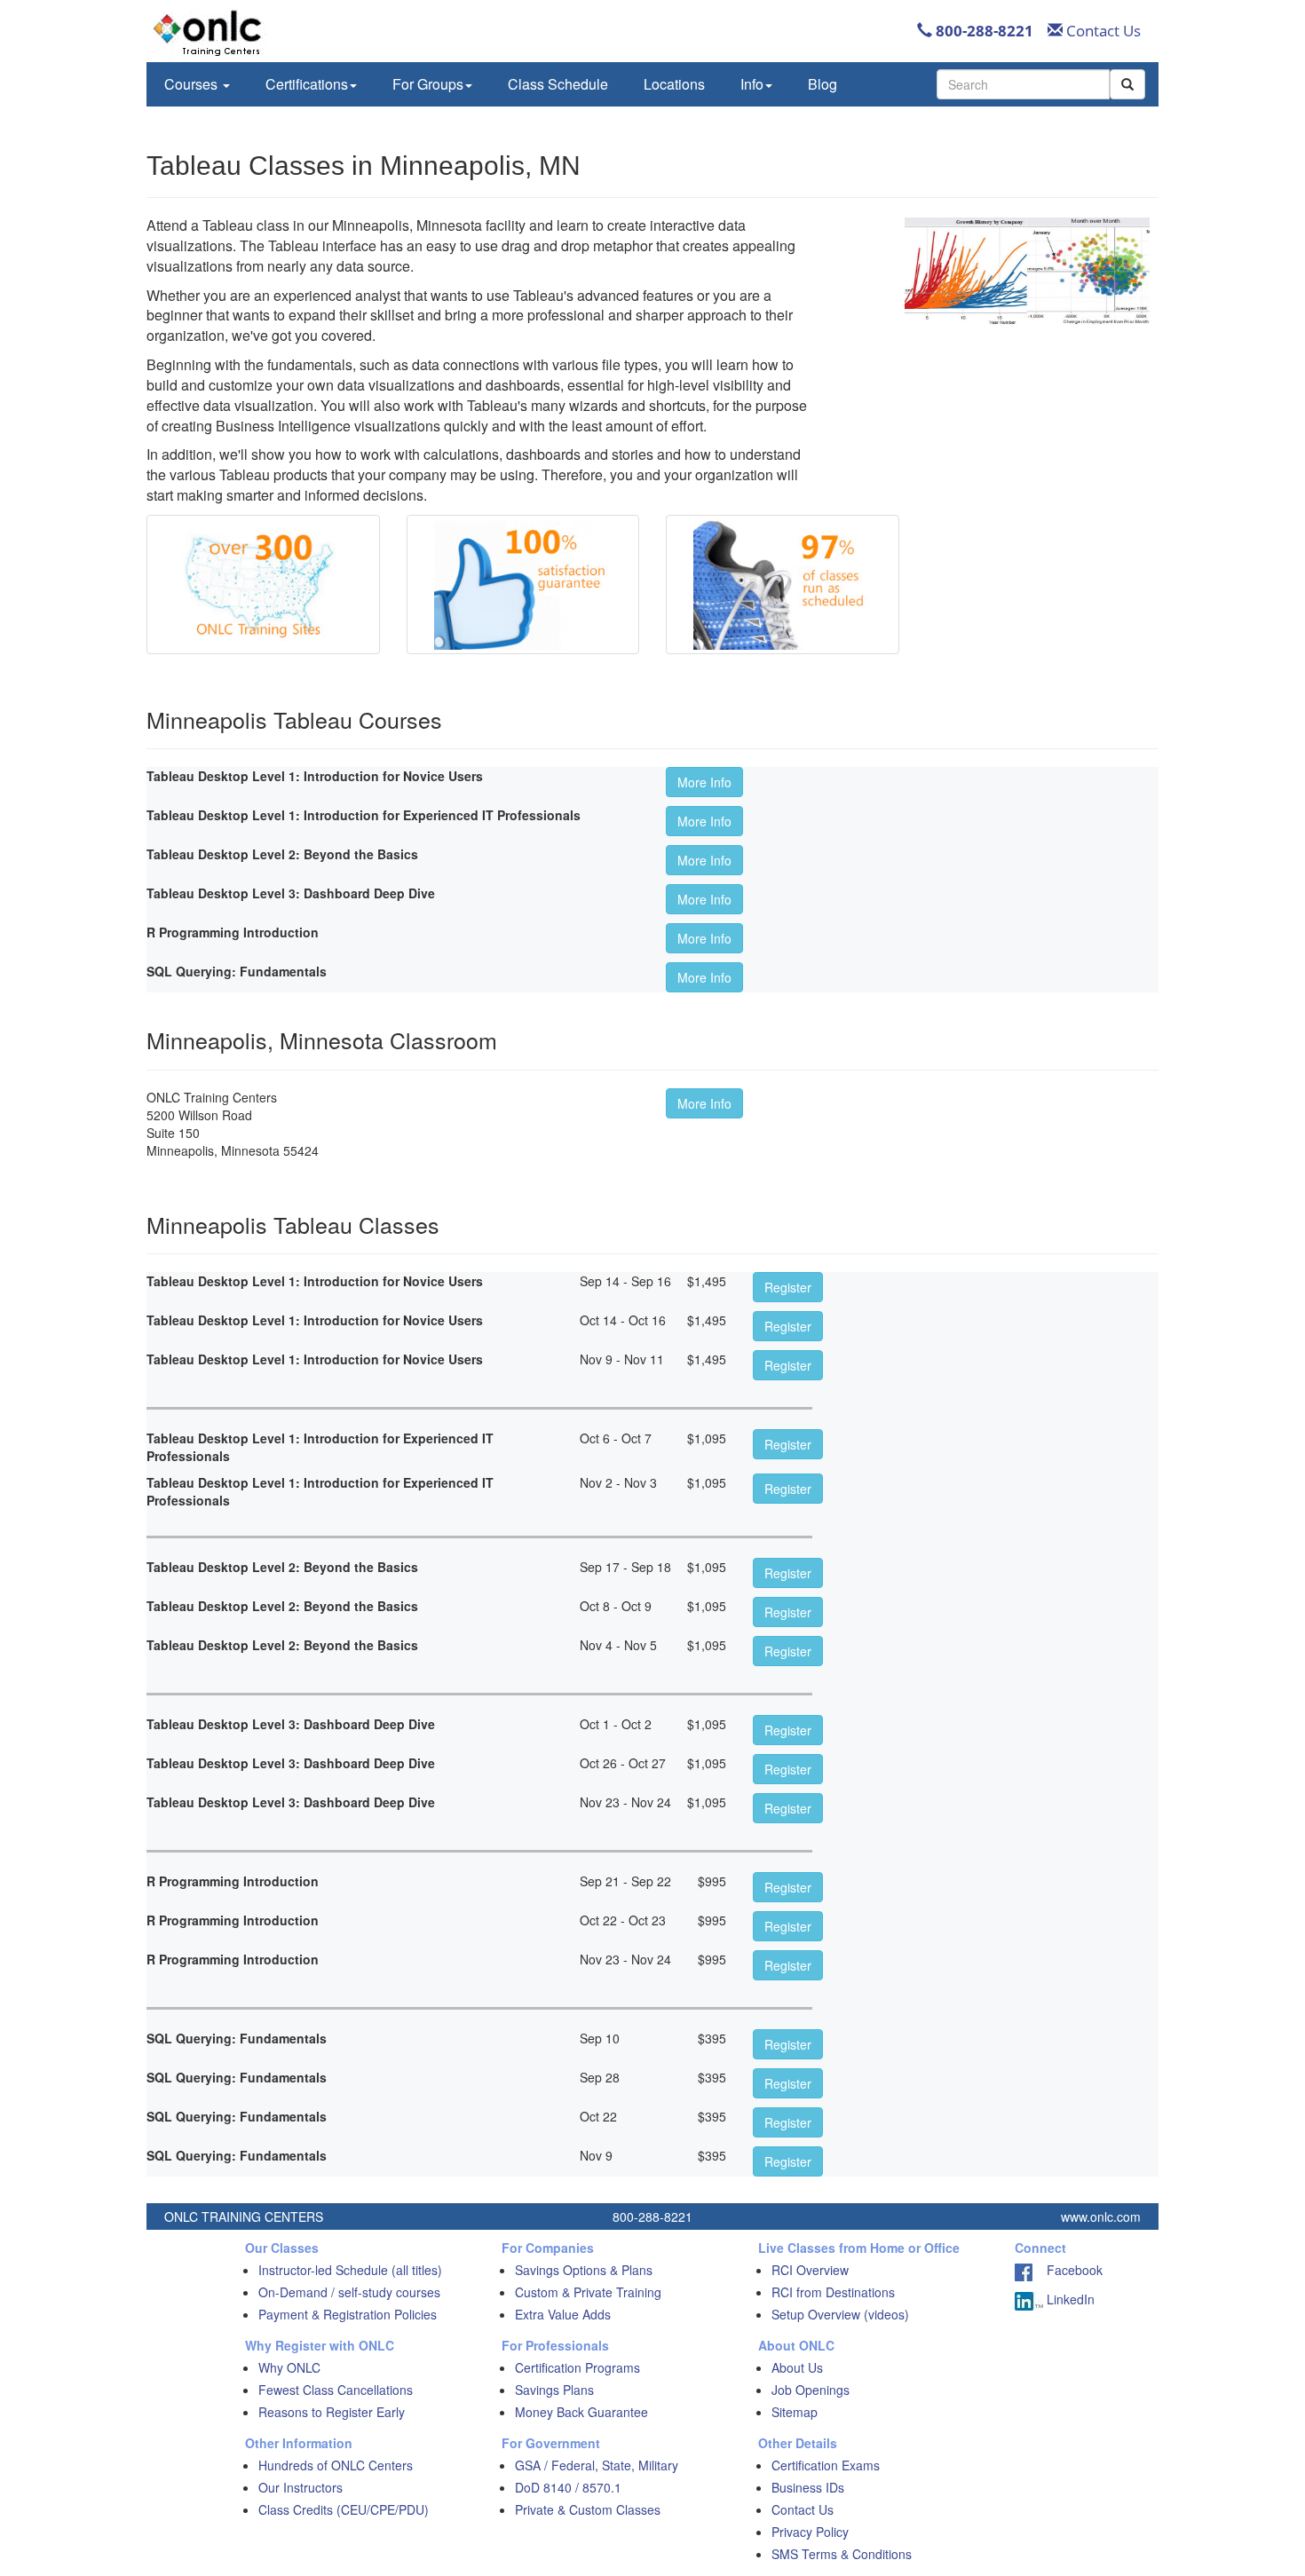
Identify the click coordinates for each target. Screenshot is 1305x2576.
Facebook (1068, 2270)
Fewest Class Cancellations (336, 2390)
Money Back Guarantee (581, 2412)
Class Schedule (558, 84)
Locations (674, 84)
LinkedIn (1069, 2299)
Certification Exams (826, 2465)
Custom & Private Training (588, 2292)
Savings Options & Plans (584, 2270)
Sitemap (795, 2412)
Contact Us (1102, 31)
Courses (193, 84)
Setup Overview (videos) (840, 2314)
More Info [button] (704, 782)
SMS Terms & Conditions (842, 2554)
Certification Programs (577, 2367)
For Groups (428, 84)
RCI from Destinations (833, 2292)
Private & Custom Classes (588, 2509)
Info (752, 84)
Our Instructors (301, 2487)
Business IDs (808, 2487)
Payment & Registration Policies (348, 2314)
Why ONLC (289, 2367)
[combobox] (1023, 84)
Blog (823, 84)
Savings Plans (554, 2390)
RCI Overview (810, 2270)
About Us (797, 2367)
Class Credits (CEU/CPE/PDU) (344, 2509)
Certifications (307, 84)
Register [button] (788, 1287)
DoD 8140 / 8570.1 (568, 2487)
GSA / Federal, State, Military (597, 2465)
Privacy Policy (810, 2532)
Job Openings (811, 2390)
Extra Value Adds (563, 2314)
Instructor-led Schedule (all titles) (350, 2270)
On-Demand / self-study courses (349, 2292)
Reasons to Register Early (332, 2412)
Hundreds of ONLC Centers (336, 2465)
